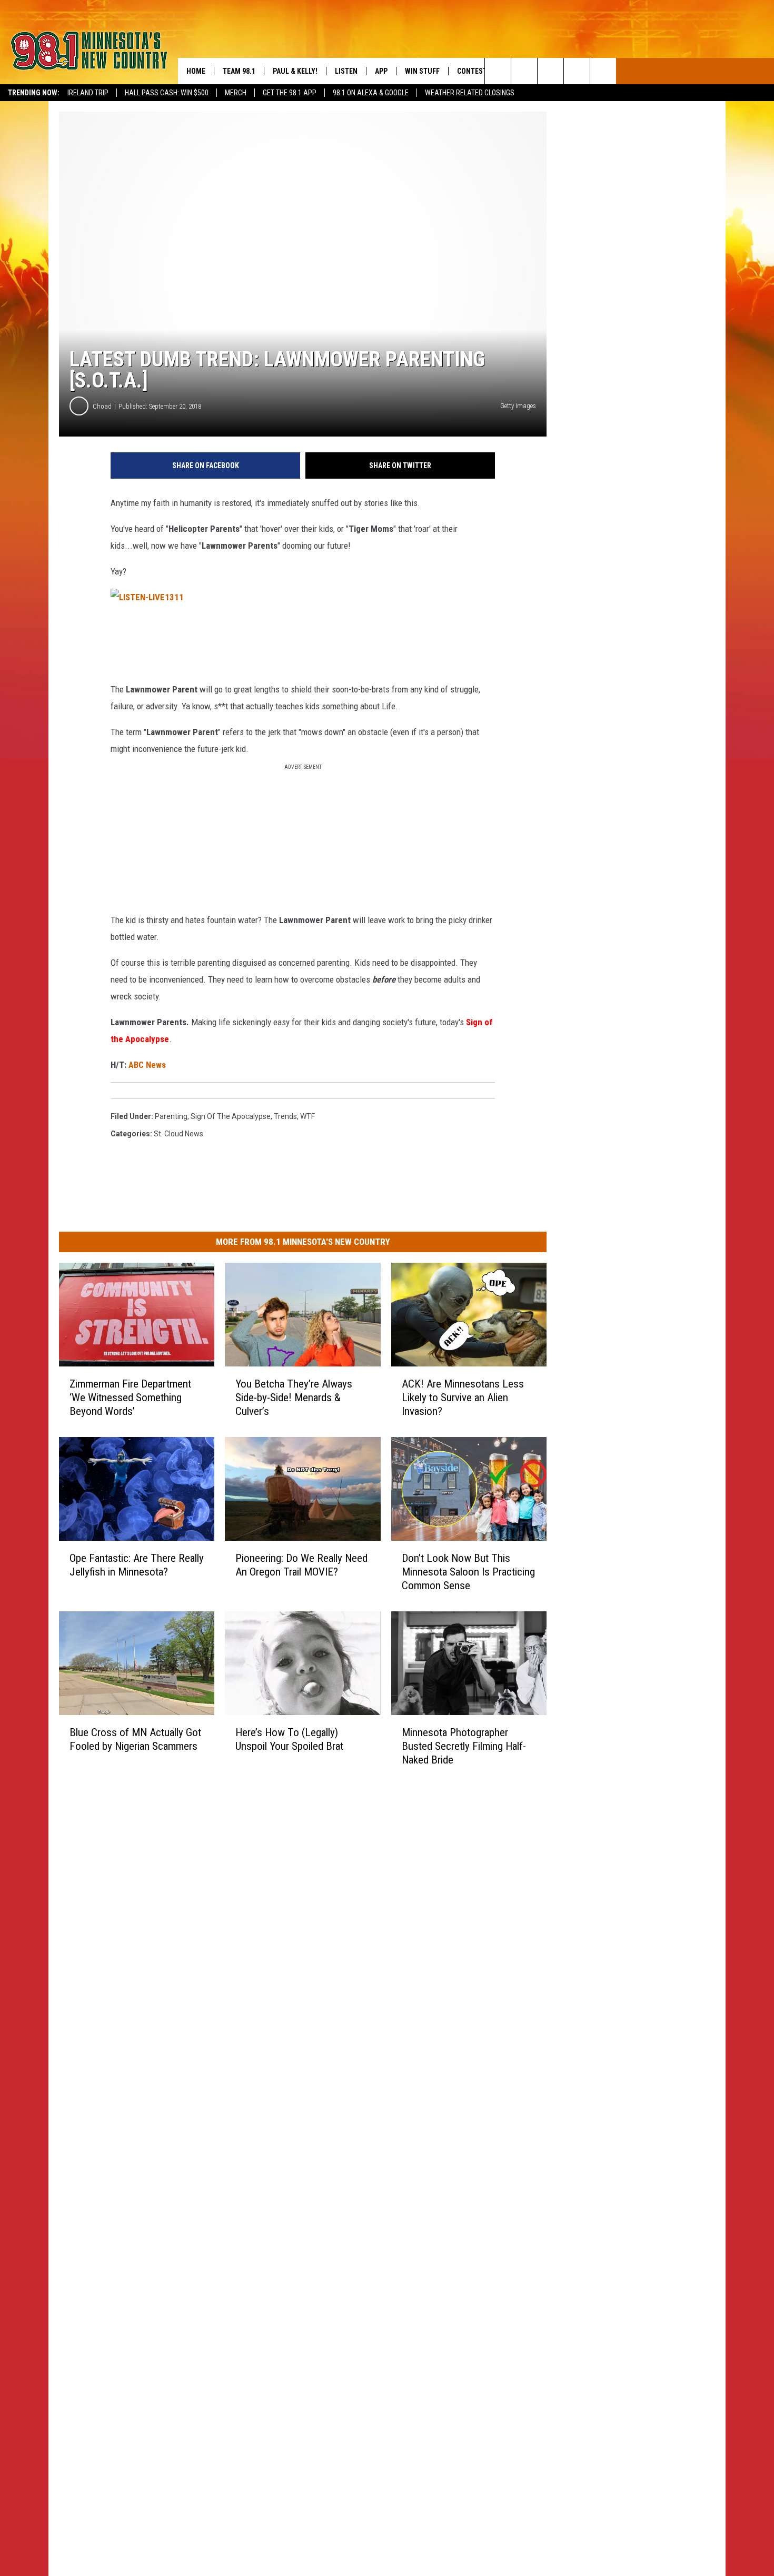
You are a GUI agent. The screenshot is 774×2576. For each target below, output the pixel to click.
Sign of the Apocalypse (231, 1116)
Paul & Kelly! (295, 71)
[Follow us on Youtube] (603, 71)
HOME (196, 71)
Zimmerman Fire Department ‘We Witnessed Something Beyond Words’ (130, 1398)
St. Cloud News (178, 1134)
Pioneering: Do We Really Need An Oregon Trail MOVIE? (301, 1564)
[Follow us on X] (577, 71)
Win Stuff (422, 71)
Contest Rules (483, 71)
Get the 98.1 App (290, 93)
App (381, 71)
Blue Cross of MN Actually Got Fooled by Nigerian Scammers (135, 1739)
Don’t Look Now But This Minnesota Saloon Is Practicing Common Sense (468, 1571)
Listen (346, 71)
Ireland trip (88, 93)
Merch (236, 93)
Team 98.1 (239, 71)
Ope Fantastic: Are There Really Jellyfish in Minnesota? (137, 1564)
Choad (102, 406)
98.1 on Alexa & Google (371, 93)
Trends (285, 1116)
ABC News (147, 1065)
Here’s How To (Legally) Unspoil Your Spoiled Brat (289, 1739)
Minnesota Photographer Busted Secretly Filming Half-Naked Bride (464, 1746)
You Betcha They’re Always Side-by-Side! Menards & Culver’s (294, 1398)
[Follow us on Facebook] (550, 71)
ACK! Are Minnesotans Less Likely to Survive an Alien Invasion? (463, 1398)
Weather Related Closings (470, 93)
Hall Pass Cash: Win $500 (167, 93)
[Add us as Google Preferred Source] (524, 71)
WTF (307, 1116)
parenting (171, 1116)
